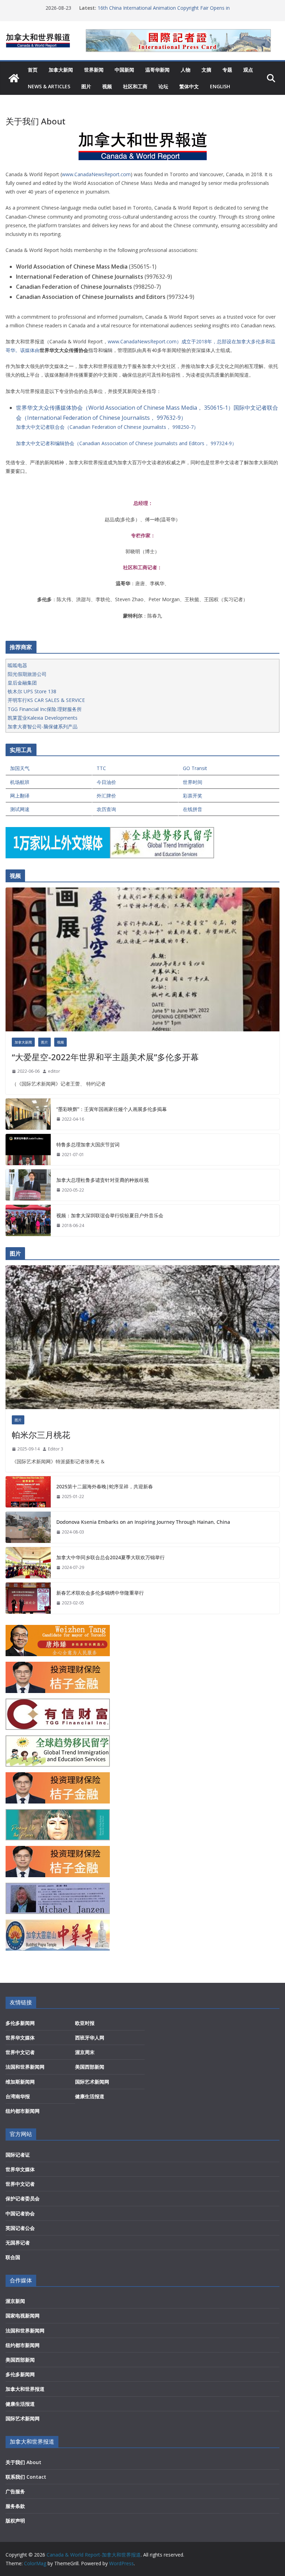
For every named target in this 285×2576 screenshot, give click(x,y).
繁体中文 (189, 86)
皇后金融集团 (22, 683)
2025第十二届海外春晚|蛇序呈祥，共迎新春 (105, 1486)
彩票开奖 (193, 796)
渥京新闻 (15, 2301)
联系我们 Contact (26, 2477)
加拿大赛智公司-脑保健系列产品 (43, 726)
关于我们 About (23, 2462)
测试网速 (20, 809)
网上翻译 (20, 796)
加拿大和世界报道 (25, 2389)
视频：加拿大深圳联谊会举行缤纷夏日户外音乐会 (110, 1215)
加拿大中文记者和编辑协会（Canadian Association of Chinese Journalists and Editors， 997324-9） (126, 443)
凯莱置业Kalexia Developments (43, 718)
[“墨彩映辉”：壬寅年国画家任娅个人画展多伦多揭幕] (28, 1114)
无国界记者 (18, 2243)
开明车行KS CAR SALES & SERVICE (46, 700)
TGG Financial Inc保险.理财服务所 (45, 709)
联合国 (13, 2257)
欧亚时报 (85, 2023)
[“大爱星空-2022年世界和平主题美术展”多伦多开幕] (142, 959)
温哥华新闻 (157, 70)
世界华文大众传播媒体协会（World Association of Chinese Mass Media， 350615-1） (125, 408)
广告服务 (15, 2491)
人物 (186, 70)
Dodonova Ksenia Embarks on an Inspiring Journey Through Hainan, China (143, 1522)
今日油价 (106, 782)
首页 (33, 70)
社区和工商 (135, 86)
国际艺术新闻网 (92, 2082)
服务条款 (15, 2506)
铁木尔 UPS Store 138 (32, 691)
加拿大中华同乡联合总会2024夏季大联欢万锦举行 (111, 1557)
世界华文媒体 (20, 2038)
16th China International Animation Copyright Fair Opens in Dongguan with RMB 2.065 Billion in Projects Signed (164, 11)
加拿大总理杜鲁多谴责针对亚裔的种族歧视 (103, 1180)
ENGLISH (220, 86)
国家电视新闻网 (23, 2316)
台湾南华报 (18, 2096)
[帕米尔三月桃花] (142, 1337)
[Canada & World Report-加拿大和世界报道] (14, 78)
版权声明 (15, 2521)
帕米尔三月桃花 (41, 1435)
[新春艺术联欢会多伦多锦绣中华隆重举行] (28, 1598)
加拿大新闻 (61, 70)
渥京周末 (85, 2052)
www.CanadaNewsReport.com (96, 174)
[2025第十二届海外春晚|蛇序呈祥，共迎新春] (28, 1492)
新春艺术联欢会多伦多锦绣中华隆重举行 (100, 1593)
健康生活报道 (90, 2096)
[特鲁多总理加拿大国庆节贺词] (28, 1150)
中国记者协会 (20, 2213)
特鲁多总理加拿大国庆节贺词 (88, 1144)
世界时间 (193, 782)
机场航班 (20, 782)
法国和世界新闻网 (25, 2067)
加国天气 (20, 768)
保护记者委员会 (23, 2198)
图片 (86, 86)
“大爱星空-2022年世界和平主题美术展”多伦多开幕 (105, 1057)
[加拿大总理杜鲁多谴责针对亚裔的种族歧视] (28, 1185)
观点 (248, 70)
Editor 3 (56, 1449)
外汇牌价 (106, 796)
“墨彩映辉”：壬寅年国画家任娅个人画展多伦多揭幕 (112, 1109)
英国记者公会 (20, 2228)
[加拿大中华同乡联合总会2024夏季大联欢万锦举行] (28, 1563)
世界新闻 (94, 70)
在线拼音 (193, 809)
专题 (227, 70)
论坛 (163, 86)
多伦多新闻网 (20, 2023)
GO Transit (195, 768)
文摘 (206, 70)
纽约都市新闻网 (23, 2111)
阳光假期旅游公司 (27, 674)
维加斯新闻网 (20, 2082)
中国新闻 (124, 70)
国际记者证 (18, 2155)
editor (54, 1071)
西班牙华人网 (90, 2038)
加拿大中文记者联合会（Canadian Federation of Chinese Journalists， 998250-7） (107, 427)
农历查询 (106, 809)
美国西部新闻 (90, 2067)
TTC (101, 768)
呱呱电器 (17, 665)
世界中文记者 (20, 2052)
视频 (107, 86)
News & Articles (49, 86)
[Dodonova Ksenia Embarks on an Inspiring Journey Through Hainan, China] (28, 1527)
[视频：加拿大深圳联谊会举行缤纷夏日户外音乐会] (28, 1220)
